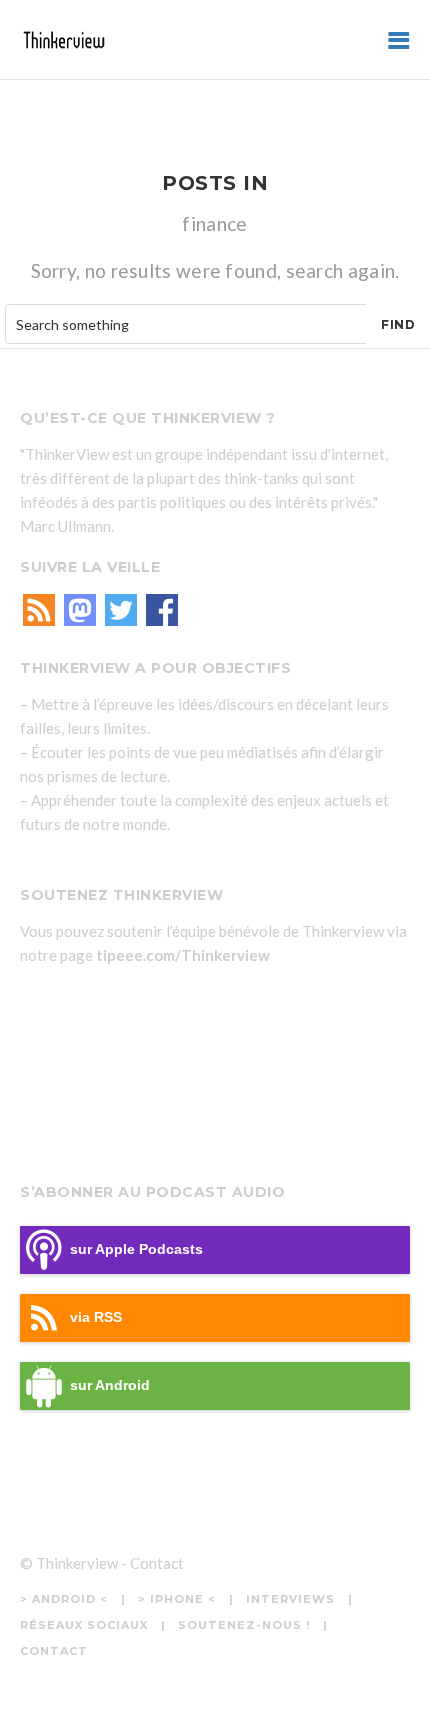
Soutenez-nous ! (244, 1625)
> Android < (64, 1599)
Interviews (290, 1599)
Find (398, 324)
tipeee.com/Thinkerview (183, 955)
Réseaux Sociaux (84, 1625)
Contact (157, 1563)
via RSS (96, 1317)
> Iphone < (177, 1599)
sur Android (110, 1385)
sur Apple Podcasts (136, 1249)
